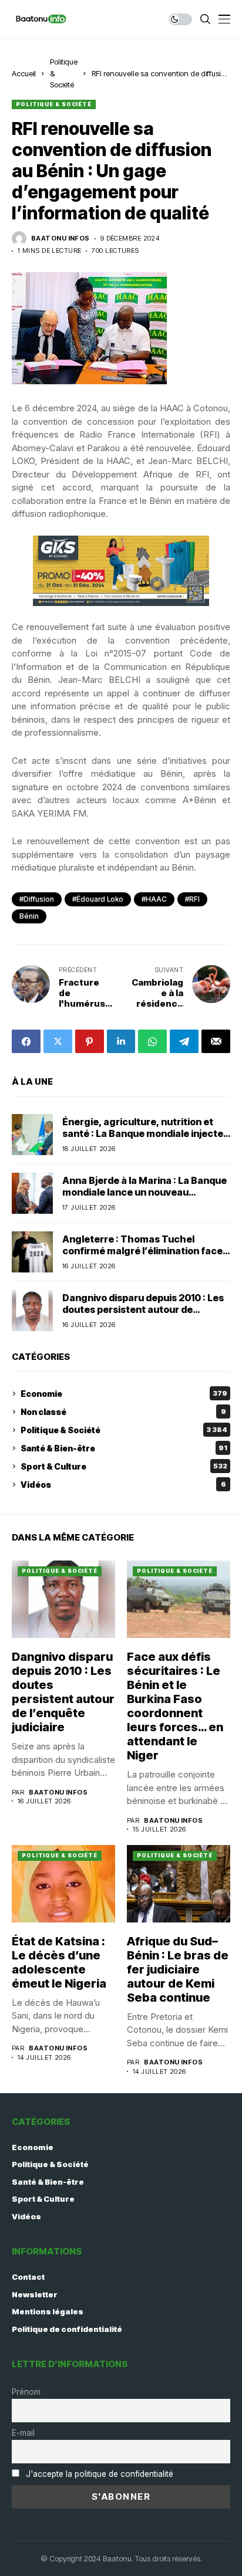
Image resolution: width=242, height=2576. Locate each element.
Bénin (29, 916)
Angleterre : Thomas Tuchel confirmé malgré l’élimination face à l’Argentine (146, 1250)
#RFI (192, 899)
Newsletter (35, 2294)
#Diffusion (37, 899)
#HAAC (154, 899)
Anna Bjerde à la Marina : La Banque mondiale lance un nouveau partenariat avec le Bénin (144, 1191)
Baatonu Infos (60, 238)
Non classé (123, 1412)
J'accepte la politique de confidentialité (100, 2474)
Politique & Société (54, 104)
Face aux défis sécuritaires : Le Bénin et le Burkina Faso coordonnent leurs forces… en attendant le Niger (175, 1706)
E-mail (23, 2433)
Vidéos (123, 1485)
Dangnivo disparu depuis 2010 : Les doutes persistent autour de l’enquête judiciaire (143, 1309)
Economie (124, 1394)
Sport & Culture (124, 1466)
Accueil (24, 73)
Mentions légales (48, 2311)
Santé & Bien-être (124, 1448)
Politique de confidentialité (67, 2329)
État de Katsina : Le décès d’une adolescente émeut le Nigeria (59, 1962)
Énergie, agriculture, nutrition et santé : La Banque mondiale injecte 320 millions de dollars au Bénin (143, 1133)
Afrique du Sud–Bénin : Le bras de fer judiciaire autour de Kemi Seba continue (178, 1969)
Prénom (26, 2392)
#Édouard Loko (98, 899)
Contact (28, 2277)
